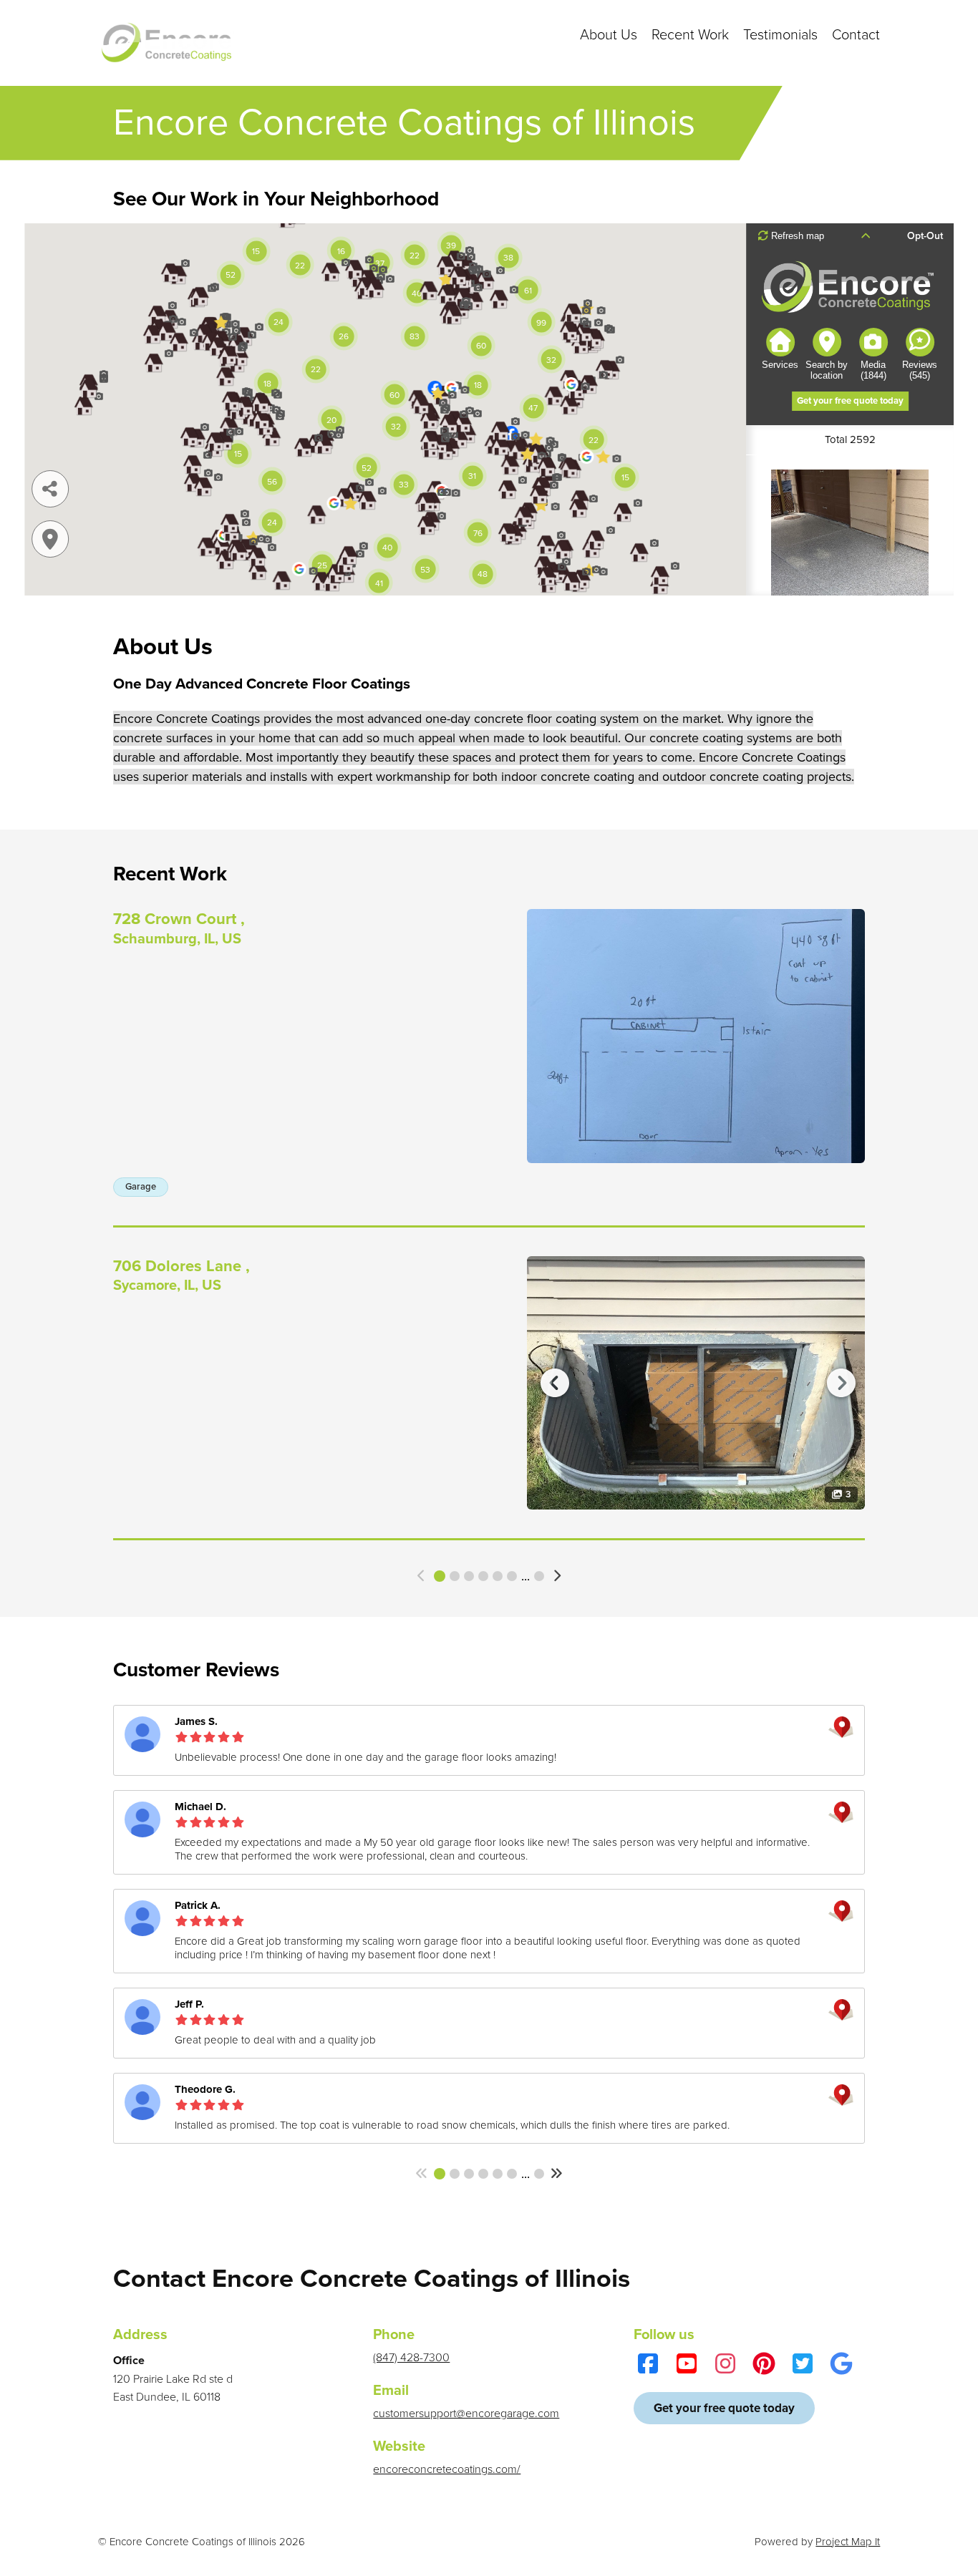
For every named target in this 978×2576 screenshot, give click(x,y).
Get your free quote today (724, 2408)
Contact (856, 35)
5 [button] (498, 1576)
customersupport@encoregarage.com (466, 2414)
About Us (609, 35)
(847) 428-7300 (411, 2358)
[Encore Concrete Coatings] (170, 43)
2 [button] (455, 1576)
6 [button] (512, 1576)
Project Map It (848, 2542)
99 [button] (539, 2174)
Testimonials (780, 35)
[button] (422, 1576)
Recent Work (690, 35)
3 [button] (469, 1576)
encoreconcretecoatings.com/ (447, 2469)
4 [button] (483, 1576)
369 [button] (539, 1576)
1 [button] (440, 1576)
